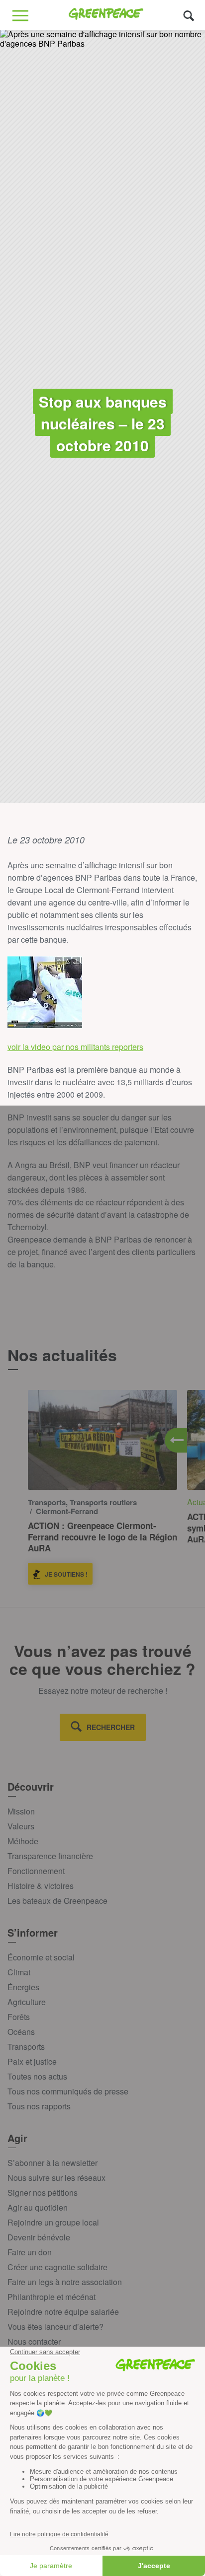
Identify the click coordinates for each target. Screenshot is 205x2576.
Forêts (19, 2017)
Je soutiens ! (66, 1574)
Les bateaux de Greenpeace (57, 1901)
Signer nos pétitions (43, 2193)
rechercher (111, 1727)
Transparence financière (50, 1856)
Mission (21, 1811)
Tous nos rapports (39, 2106)
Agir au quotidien (38, 2207)
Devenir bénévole (39, 2237)
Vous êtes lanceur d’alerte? (55, 2327)
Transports (26, 2047)
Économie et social (41, 1957)
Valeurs (21, 1826)
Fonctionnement (36, 1871)
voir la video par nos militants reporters (75, 1047)
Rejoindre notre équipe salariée (63, 2312)
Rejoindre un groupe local (53, 2222)
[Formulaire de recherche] (189, 15)
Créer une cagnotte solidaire (57, 2267)
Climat (19, 1972)
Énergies (23, 1987)
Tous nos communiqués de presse (68, 2091)
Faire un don (30, 2252)
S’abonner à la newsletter (52, 2163)
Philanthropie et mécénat (51, 2297)
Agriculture (27, 2002)
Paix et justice (32, 2061)
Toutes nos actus (37, 2076)
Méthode (23, 1841)
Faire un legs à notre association (65, 2282)
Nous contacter (34, 2341)
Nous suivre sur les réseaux (56, 2178)
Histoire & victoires (41, 1886)
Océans (21, 2032)
